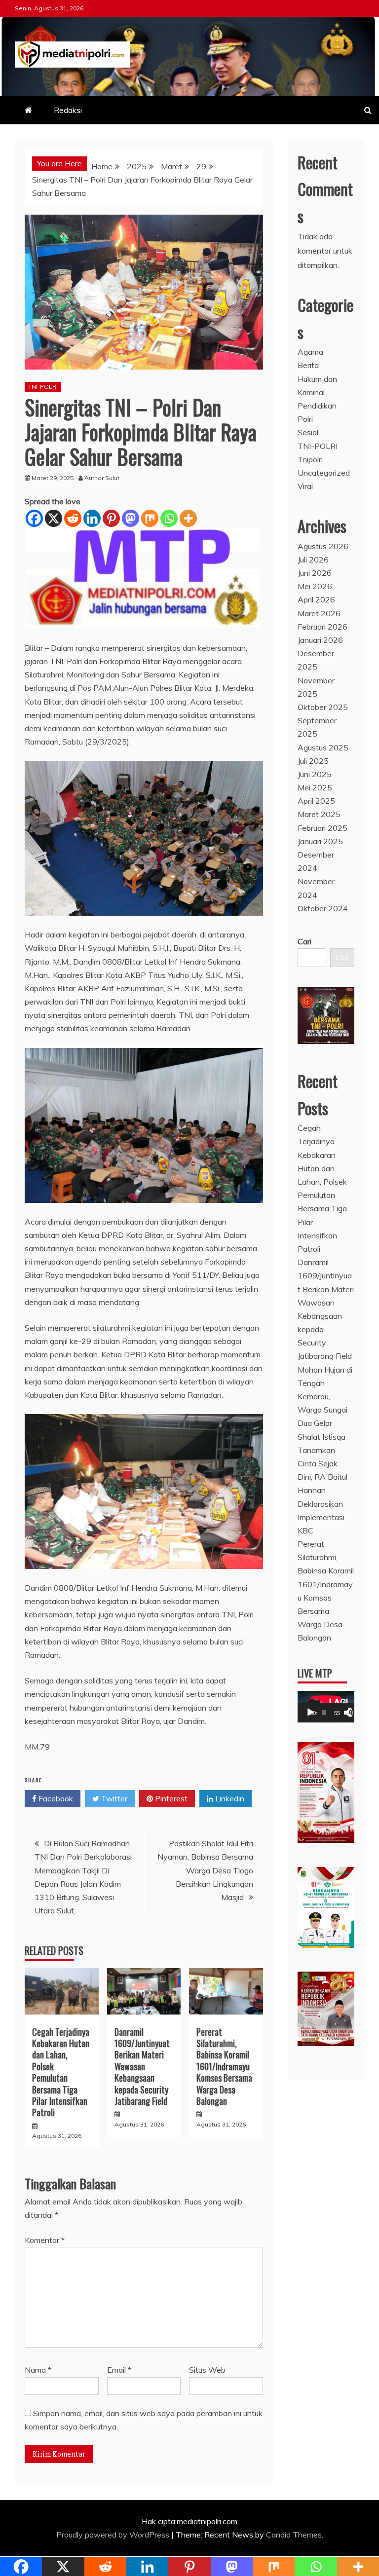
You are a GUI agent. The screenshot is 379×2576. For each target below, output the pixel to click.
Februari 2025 (322, 828)
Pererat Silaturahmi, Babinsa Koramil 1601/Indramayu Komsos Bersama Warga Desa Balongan (224, 2066)
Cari (304, 941)
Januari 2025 (320, 841)
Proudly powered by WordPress (114, 2535)
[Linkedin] (92, 518)
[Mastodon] (131, 518)
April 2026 (316, 599)
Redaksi (68, 110)
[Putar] (310, 1713)
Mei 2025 (315, 787)
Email (119, 2370)
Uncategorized (324, 473)
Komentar (45, 2240)
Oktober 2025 (323, 707)
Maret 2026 (319, 613)
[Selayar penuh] (353, 1713)
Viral (305, 486)
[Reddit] (73, 518)
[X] (54, 518)
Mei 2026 (315, 586)
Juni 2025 (315, 774)
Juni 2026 (315, 573)
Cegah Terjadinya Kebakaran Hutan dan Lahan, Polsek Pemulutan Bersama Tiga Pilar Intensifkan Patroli (61, 2072)
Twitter (113, 1798)
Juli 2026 (313, 560)
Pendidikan (317, 406)
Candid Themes (294, 2535)
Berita (308, 365)
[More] (188, 518)
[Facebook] (34, 518)
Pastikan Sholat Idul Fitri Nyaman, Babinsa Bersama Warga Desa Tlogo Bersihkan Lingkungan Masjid (205, 1870)
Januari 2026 (320, 640)
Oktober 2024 (323, 908)
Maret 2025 (319, 814)
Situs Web (207, 2370)
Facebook (55, 1798)
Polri (305, 419)
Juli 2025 (313, 761)
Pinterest (170, 1798)
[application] (326, 1707)
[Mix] (150, 518)
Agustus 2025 (323, 747)
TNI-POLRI (43, 387)
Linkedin (229, 1798)
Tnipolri (310, 459)
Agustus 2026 (323, 546)
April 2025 (316, 801)
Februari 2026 (322, 627)
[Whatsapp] (169, 518)
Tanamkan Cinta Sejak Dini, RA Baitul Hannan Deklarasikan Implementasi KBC (322, 1490)
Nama (38, 2370)
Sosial (308, 432)
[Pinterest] (111, 518)
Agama (310, 352)
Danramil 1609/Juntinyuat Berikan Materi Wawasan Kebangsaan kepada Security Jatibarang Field (142, 2066)
